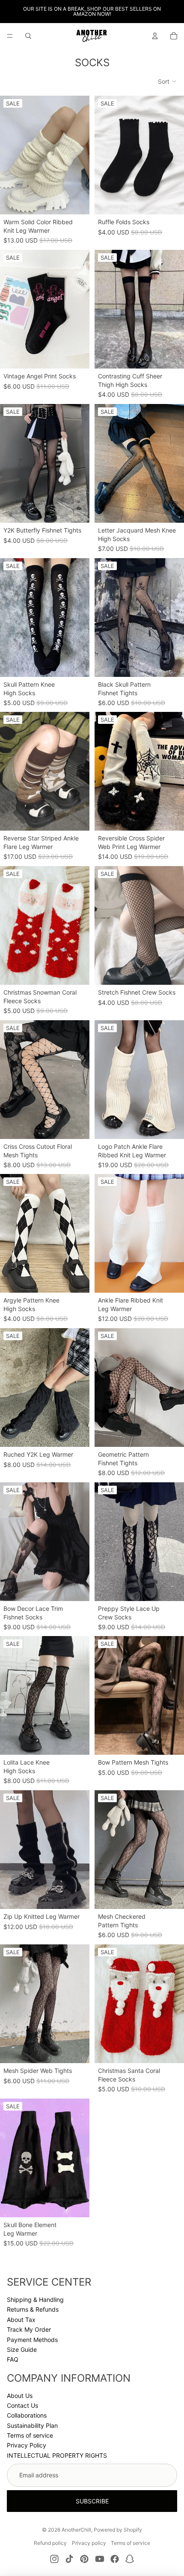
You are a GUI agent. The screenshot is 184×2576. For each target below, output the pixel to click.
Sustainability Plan (32, 2425)
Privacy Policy (27, 2445)
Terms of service (30, 2435)
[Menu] (10, 36)
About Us (20, 2396)
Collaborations (27, 2415)
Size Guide (22, 2349)
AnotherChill (76, 2530)
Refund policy (50, 2543)
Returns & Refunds (33, 2309)
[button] (168, 82)
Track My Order (29, 2329)
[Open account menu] (155, 36)
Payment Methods (32, 2340)
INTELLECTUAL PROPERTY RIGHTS (57, 2455)
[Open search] (28, 36)
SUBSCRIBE (92, 2501)
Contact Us (22, 2405)
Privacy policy (89, 2543)
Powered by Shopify (118, 2530)
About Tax (21, 2320)
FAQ (13, 2359)
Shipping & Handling (35, 2299)
